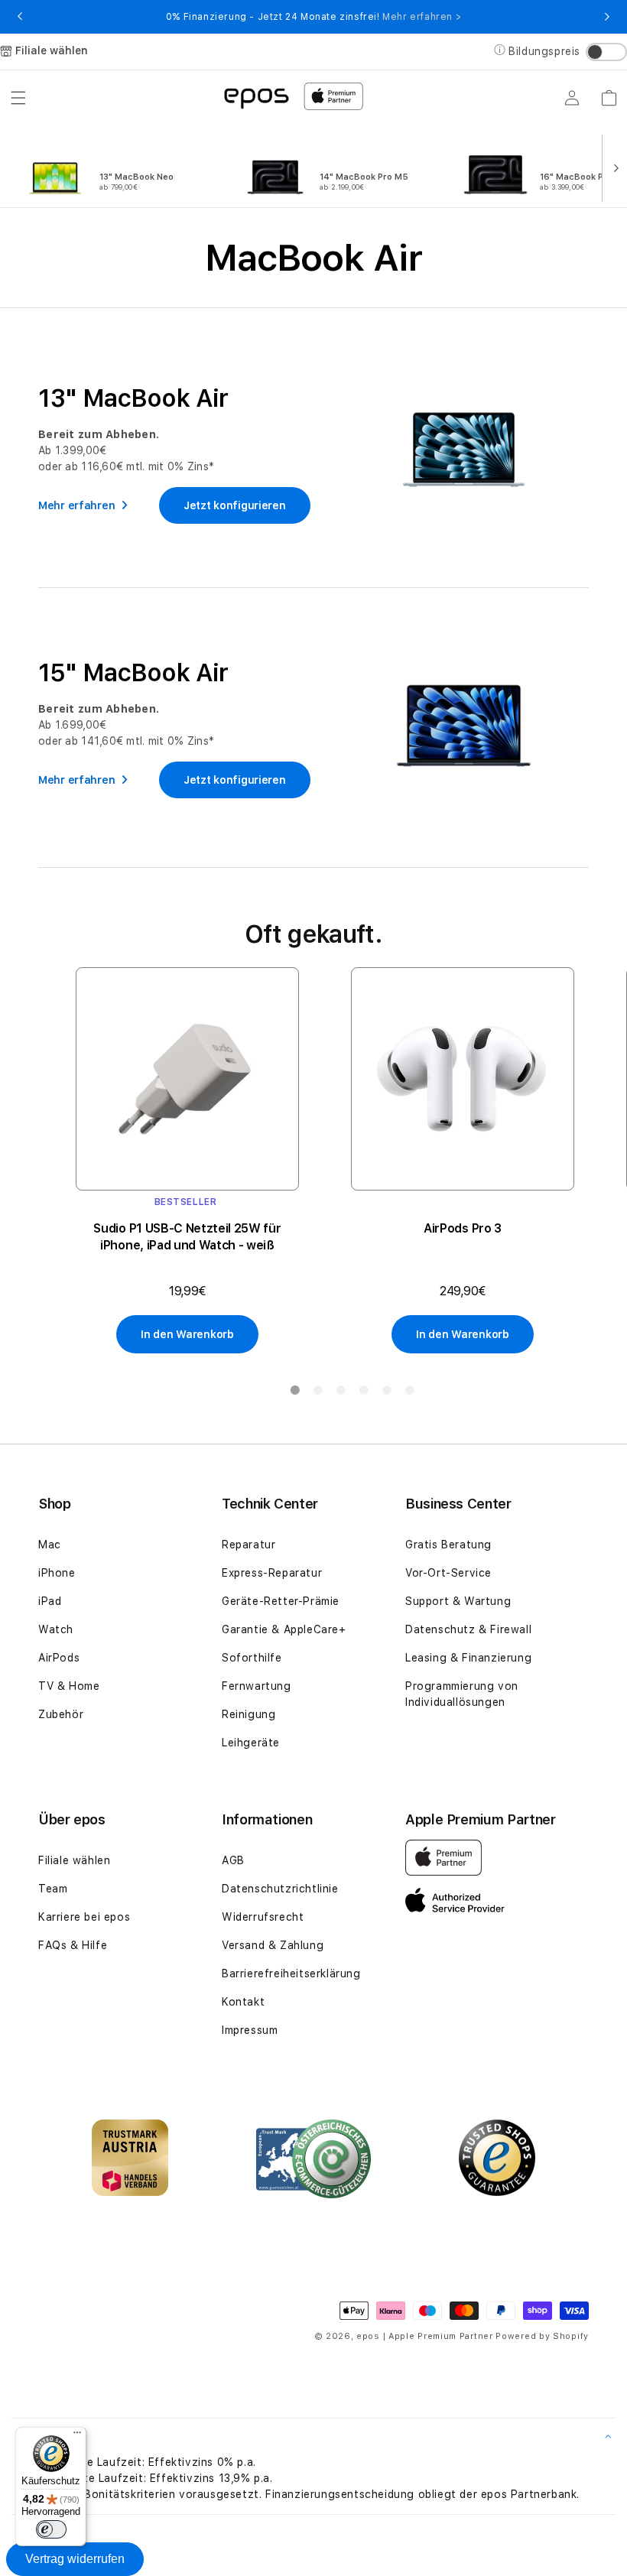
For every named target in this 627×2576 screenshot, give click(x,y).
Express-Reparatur (272, 1573)
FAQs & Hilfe (73, 1945)
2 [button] (317, 1393)
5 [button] (386, 1393)
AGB (233, 1860)
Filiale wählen (74, 1860)
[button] (18, 98)
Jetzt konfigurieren (235, 505)
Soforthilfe (252, 1658)
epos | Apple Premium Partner (425, 2336)
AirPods (59, 1658)
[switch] (51, 2529)
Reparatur (249, 1545)
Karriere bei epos (84, 1917)
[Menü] (77, 2436)
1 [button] (294, 1393)
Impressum (250, 2030)
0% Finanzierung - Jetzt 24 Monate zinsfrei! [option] (313, 17)
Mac (50, 1545)
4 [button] (363, 1393)
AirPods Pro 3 (463, 1228)
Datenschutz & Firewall (468, 1629)
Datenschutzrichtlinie (280, 1889)
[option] (124, 167)
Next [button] (607, 17)
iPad (50, 1601)
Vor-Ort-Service (448, 1573)
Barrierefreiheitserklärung (291, 1973)
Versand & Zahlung (273, 1945)
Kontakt (243, 2002)
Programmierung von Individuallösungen (462, 1694)
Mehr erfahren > (422, 17)
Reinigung (249, 1714)
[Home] (256, 97)
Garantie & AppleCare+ (284, 1629)
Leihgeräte (251, 1743)
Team (53, 1889)
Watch (56, 1629)
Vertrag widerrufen (75, 2559)
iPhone (57, 1573)
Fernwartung (257, 1686)
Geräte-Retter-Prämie (281, 1601)
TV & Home (69, 1686)
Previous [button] (20, 17)
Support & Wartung (458, 1601)
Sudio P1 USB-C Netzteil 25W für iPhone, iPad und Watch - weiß (187, 1237)
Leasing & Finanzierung (468, 1658)
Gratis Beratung (448, 1545)
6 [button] (409, 1393)
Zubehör (61, 1714)
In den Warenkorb (187, 1334)
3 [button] (340, 1393)
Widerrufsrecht (263, 1917)
